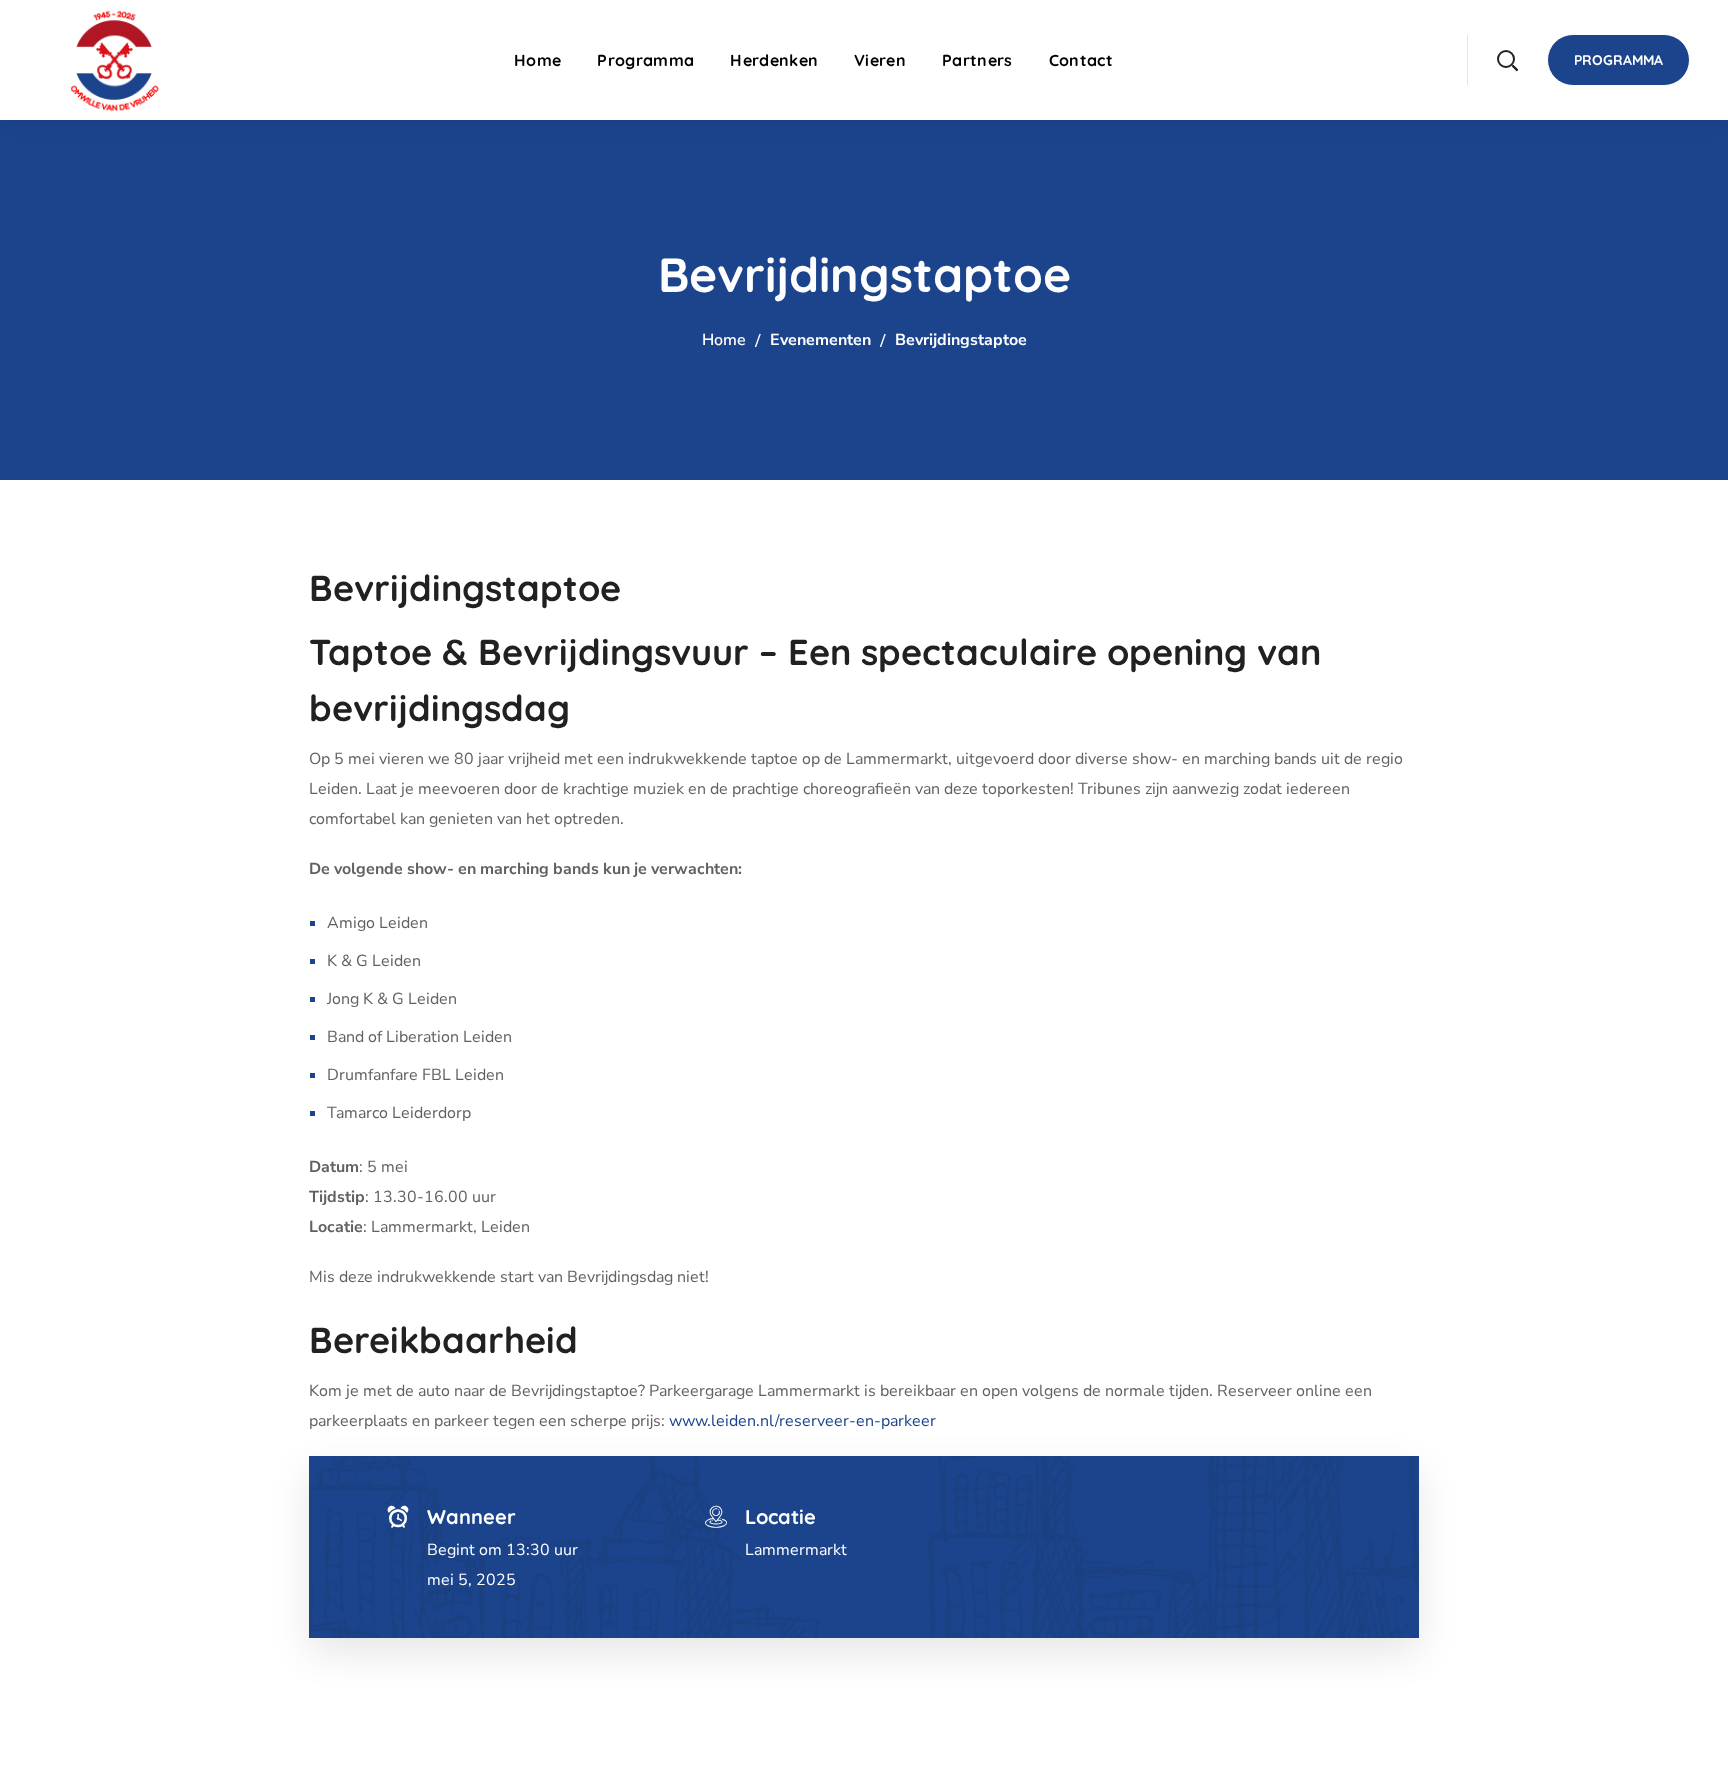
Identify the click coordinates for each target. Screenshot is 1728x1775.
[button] (1507, 60)
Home (724, 340)
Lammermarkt (796, 1550)
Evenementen (822, 340)
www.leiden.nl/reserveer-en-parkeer (802, 1421)
